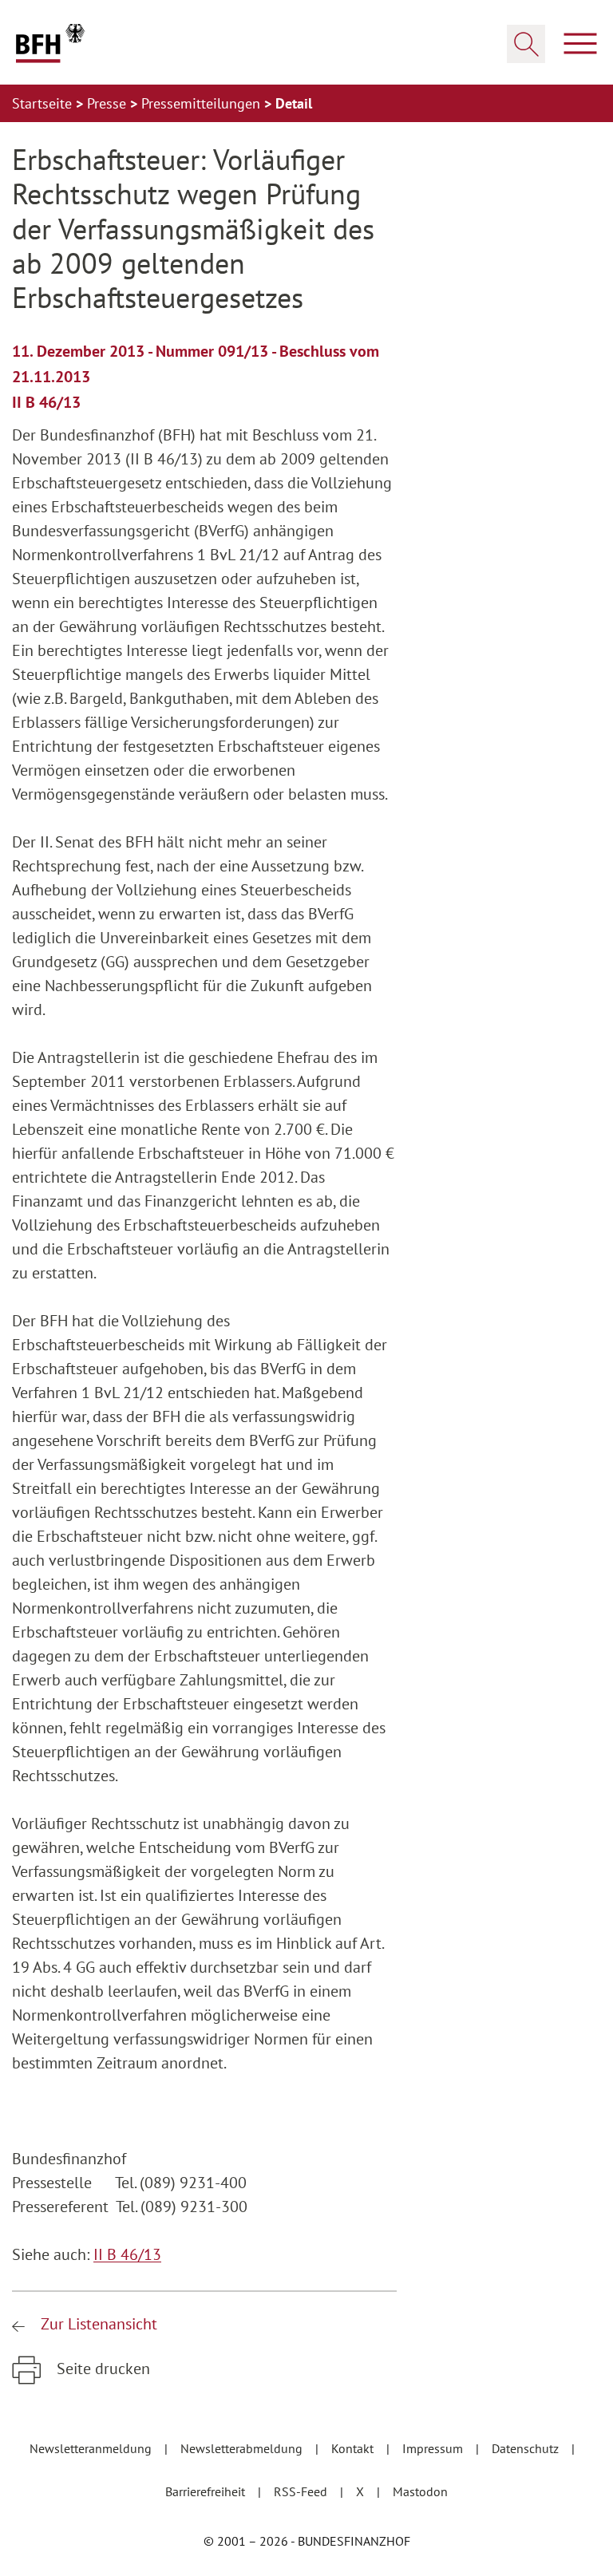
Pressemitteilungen (203, 103)
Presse (109, 103)
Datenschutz (527, 2448)
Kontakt (354, 2448)
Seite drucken (101, 2369)
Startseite (44, 103)
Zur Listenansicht (97, 2324)
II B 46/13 (127, 2254)
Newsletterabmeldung (243, 2448)
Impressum (434, 2448)
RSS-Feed (302, 2491)
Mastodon (420, 2491)
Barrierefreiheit (207, 2491)
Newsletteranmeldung (92, 2448)
